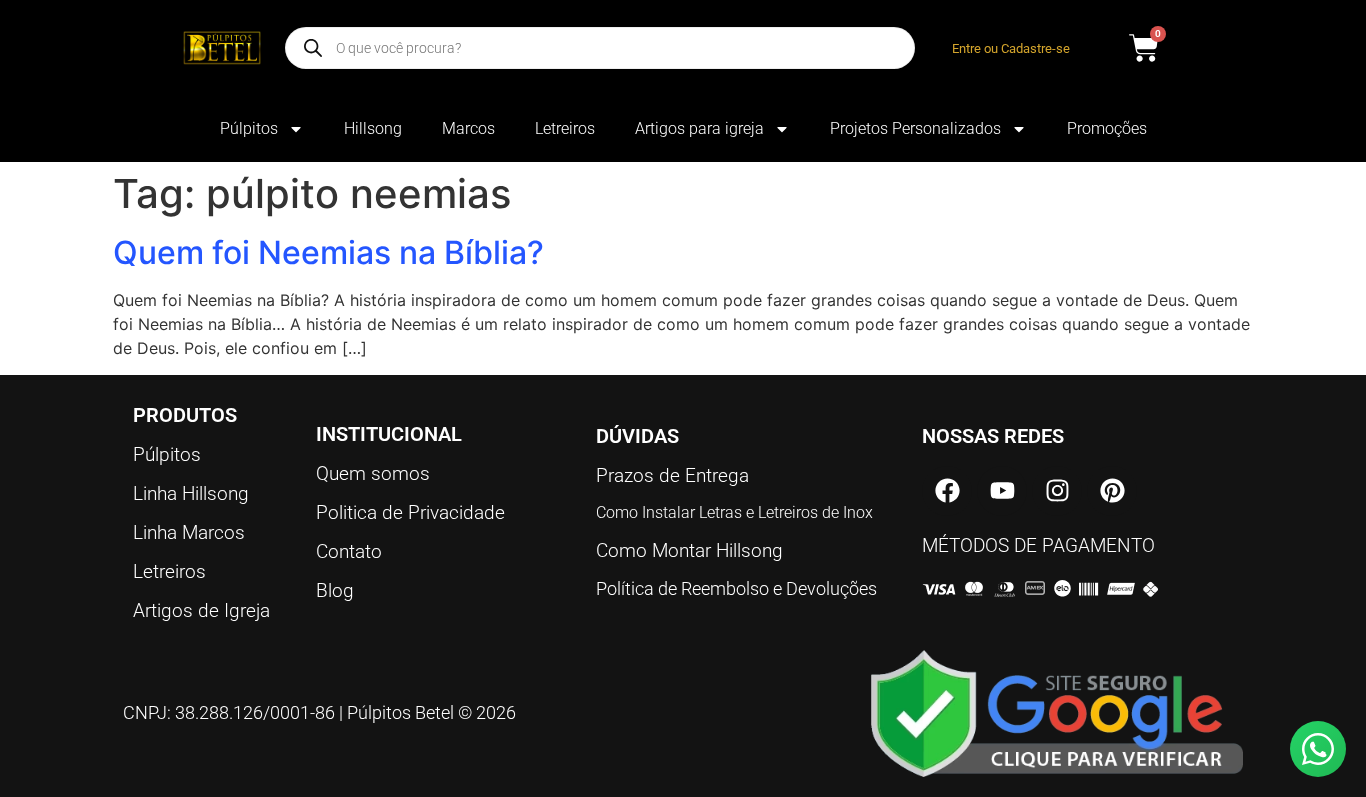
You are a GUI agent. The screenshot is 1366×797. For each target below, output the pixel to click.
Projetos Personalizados (915, 128)
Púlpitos (249, 128)
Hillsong (373, 128)
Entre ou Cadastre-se (1011, 48)
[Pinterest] (1112, 491)
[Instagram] (1057, 491)
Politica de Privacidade (410, 512)
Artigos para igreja (699, 128)
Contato (349, 551)
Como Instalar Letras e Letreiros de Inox (734, 512)
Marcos (468, 128)
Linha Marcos (189, 532)
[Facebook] (947, 491)
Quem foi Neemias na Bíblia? (328, 252)
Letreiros (565, 128)
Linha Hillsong (191, 493)
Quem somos (373, 473)
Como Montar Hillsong (689, 550)
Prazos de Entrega (672, 475)
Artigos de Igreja (201, 610)
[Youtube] (1002, 491)
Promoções (1107, 128)
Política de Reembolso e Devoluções (736, 588)
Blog (335, 590)
